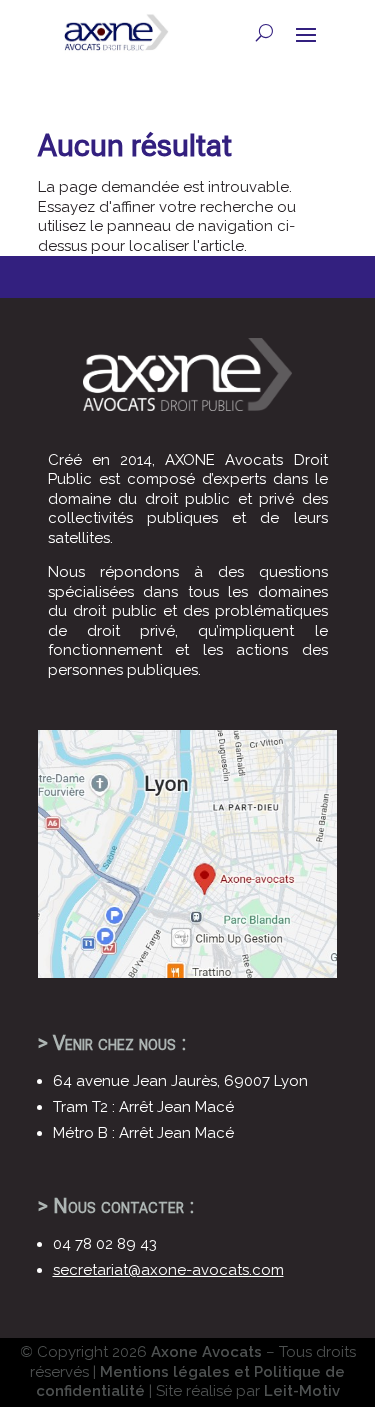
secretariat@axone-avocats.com (168, 1270)
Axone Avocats (206, 1352)
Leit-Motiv (302, 1391)
